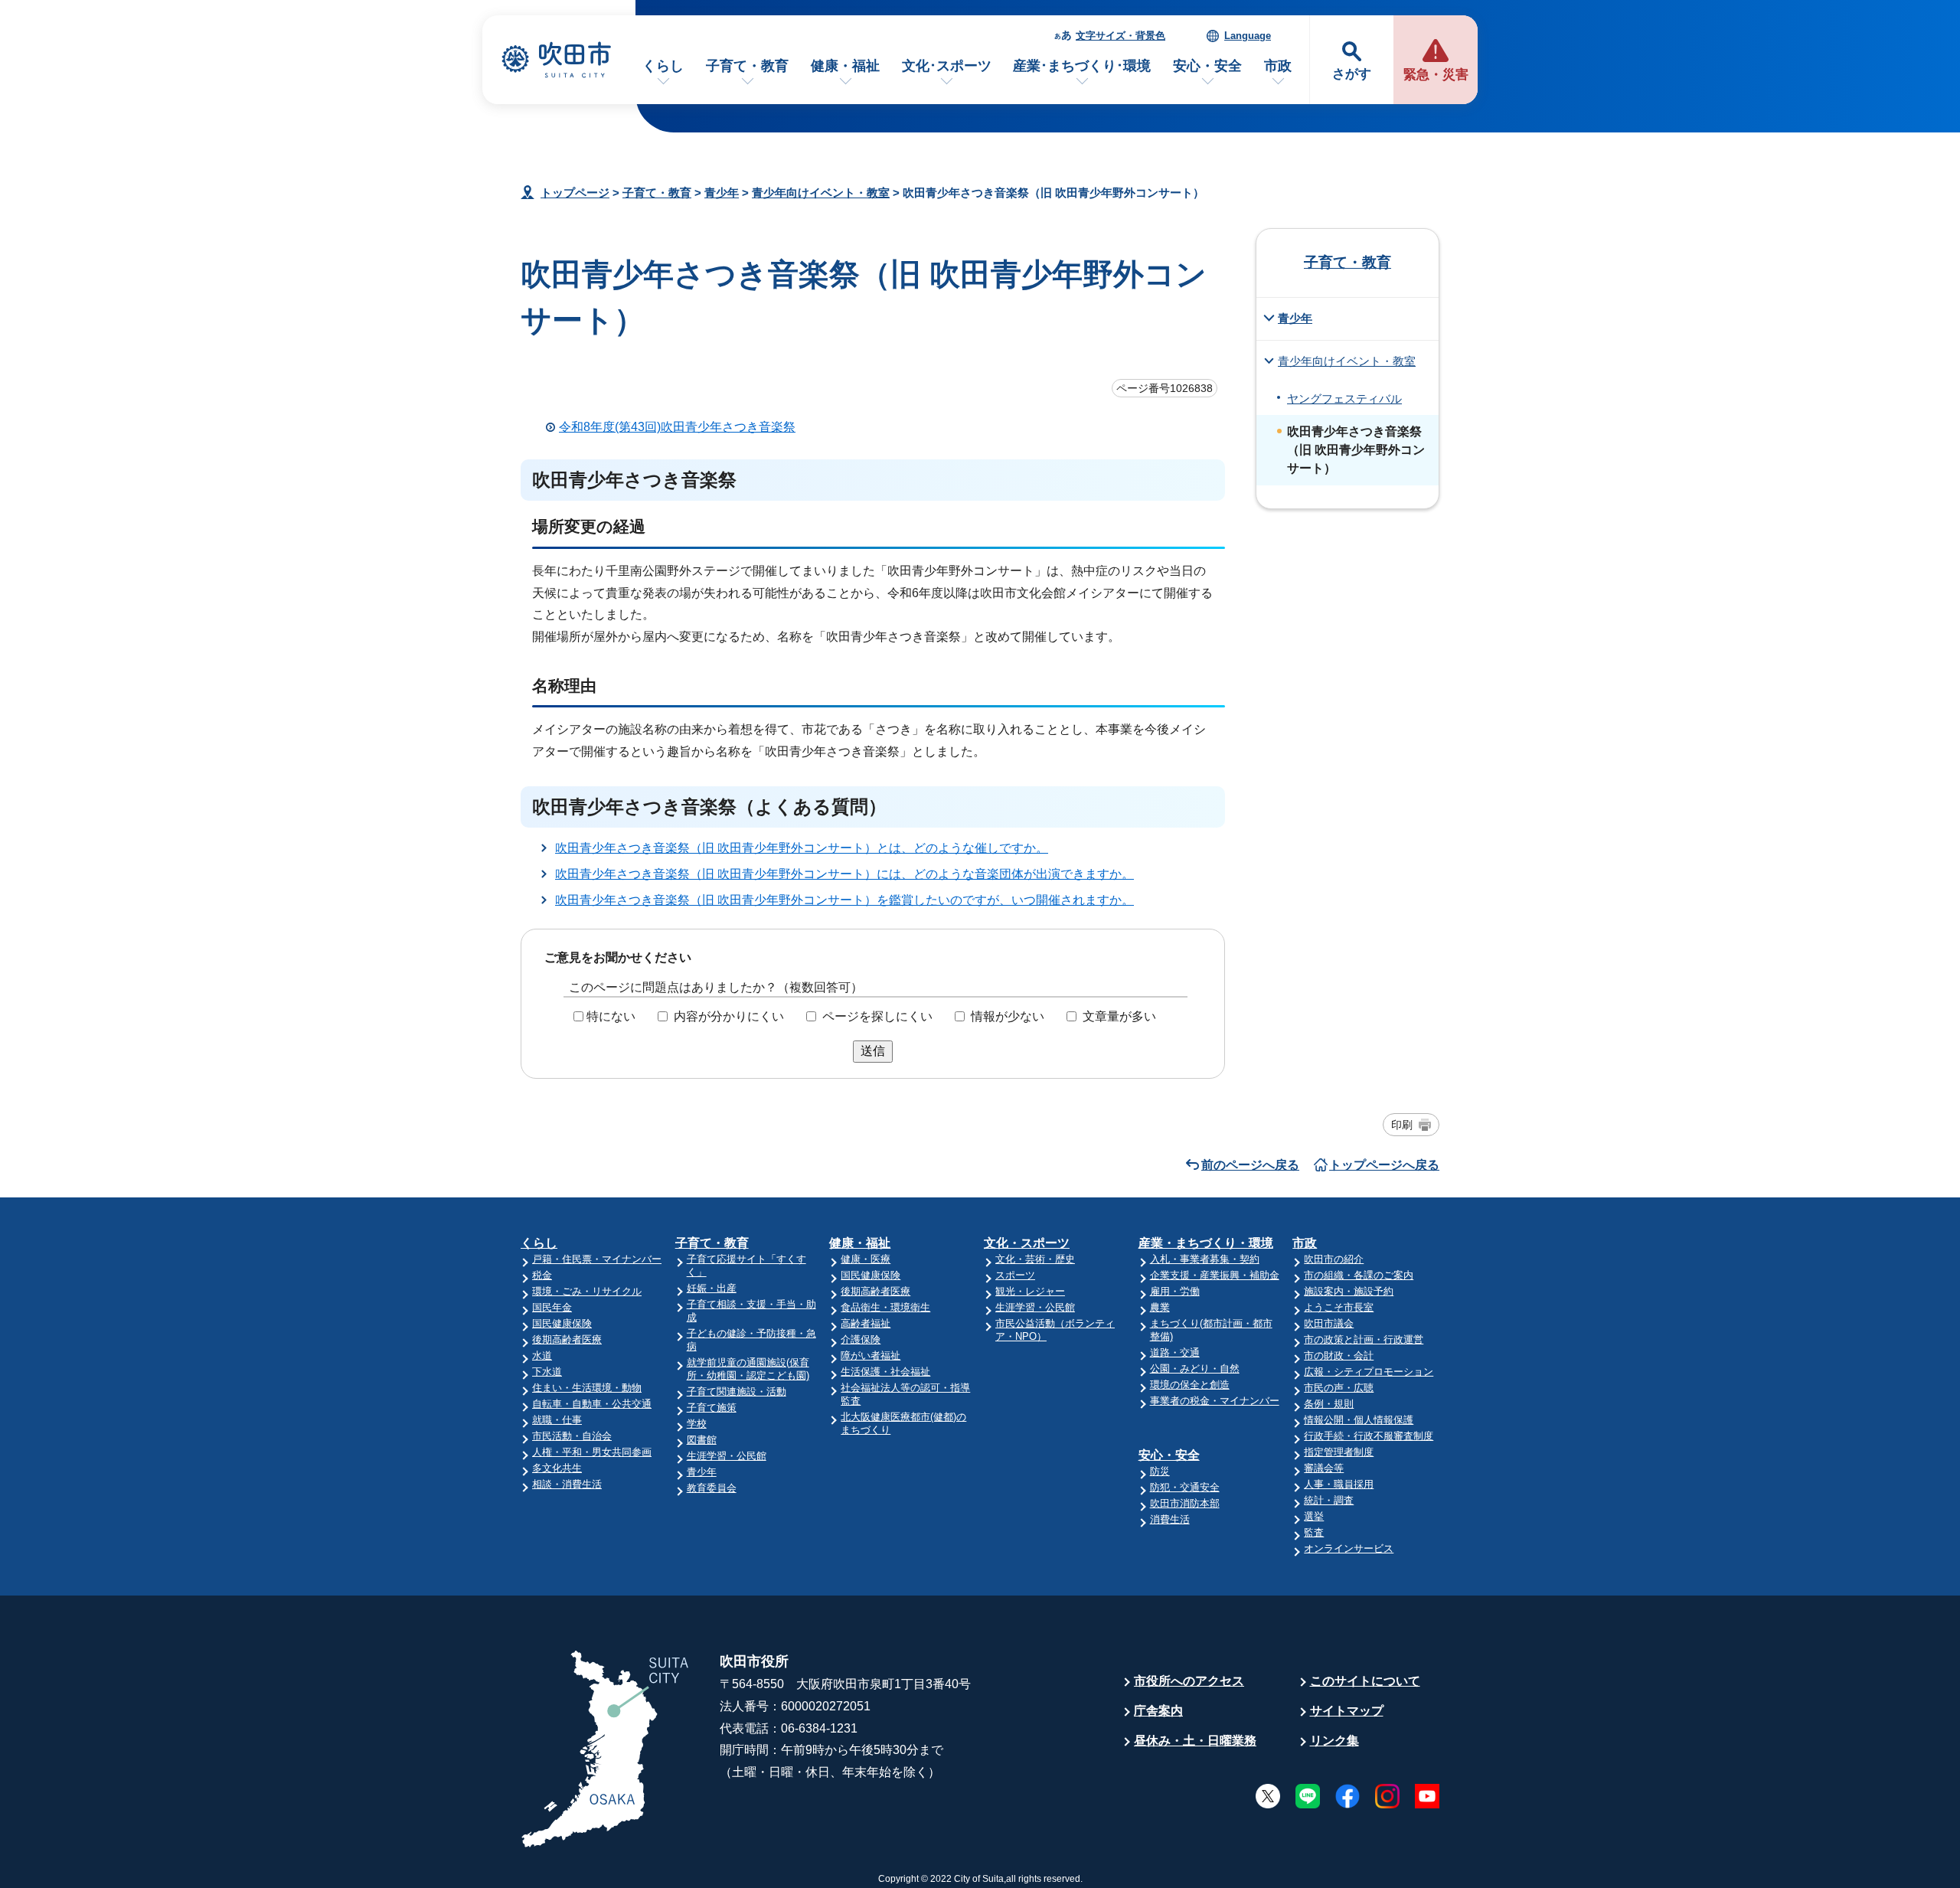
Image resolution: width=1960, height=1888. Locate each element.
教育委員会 (712, 1488)
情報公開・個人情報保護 (1359, 1420)
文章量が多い (1119, 1016)
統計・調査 (1329, 1500)
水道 (542, 1356)
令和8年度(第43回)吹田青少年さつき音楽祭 (677, 427)
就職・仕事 (557, 1420)
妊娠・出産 (712, 1288)
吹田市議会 (1329, 1323)
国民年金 (552, 1307)
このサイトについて (1365, 1681)
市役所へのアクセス (1189, 1681)
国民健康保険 (562, 1323)
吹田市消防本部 (1185, 1503)
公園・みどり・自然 (1195, 1369)
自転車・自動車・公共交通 (592, 1404)
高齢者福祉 (866, 1323)
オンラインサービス (1349, 1548)
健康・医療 (866, 1259)
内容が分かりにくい (729, 1016)
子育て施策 (712, 1408)
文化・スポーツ (1027, 1243)
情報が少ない (1008, 1016)
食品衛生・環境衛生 (885, 1307)
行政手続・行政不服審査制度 (1369, 1436)
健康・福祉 (845, 66)
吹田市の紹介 (1334, 1259)
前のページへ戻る (1250, 1165)
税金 (542, 1275)
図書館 (702, 1440)
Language (1248, 36)
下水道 (547, 1372)
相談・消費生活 (567, 1484)
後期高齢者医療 (567, 1339)
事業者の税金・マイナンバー (1215, 1401)
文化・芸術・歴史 (1035, 1259)
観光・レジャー (1030, 1291)
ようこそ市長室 (1339, 1307)
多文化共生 (557, 1468)
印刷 (1402, 1125)
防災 (1160, 1471)
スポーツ (1015, 1275)
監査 (1314, 1532)
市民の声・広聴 (1339, 1388)
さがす (1352, 74)
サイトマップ (1347, 1711)
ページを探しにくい (877, 1016)
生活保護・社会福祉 (885, 1372)
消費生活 (1170, 1519)
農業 (1160, 1307)
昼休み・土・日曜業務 (1195, 1741)
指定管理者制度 (1339, 1452)
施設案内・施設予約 (1349, 1291)
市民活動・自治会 (572, 1436)
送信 (873, 1051)
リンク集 (1334, 1741)
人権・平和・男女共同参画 (592, 1452)
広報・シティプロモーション (1369, 1372)
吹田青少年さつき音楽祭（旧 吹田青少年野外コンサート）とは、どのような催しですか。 (802, 848)
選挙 (1314, 1516)
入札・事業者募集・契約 (1205, 1259)
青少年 (722, 193)
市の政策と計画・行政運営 (1364, 1339)
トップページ (575, 193)
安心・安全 (1207, 66)
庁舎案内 (1158, 1711)
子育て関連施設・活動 (737, 1392)
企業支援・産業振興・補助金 (1215, 1275)
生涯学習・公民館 (727, 1456)
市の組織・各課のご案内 (1359, 1275)
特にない (611, 1016)
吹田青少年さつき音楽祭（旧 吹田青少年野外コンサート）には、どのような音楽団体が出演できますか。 (844, 874)
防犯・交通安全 (1185, 1487)
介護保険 (861, 1339)
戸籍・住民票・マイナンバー (597, 1259)
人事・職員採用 (1339, 1484)
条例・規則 (1329, 1404)
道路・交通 (1175, 1352)
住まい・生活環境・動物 (587, 1388)
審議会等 (1324, 1468)
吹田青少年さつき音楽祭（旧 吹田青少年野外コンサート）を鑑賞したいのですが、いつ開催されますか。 (844, 900)
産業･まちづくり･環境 (1082, 66)
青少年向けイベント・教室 (821, 193)
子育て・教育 (747, 66)
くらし (663, 66)
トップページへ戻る (1384, 1165)
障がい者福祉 (871, 1356)
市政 (1278, 66)
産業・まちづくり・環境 (1206, 1243)
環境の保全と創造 (1190, 1385)
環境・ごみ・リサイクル (587, 1291)
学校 (697, 1424)
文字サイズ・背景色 (1120, 36)
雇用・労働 (1175, 1291)
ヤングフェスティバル (1344, 399)
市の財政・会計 (1339, 1356)
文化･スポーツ (947, 66)
